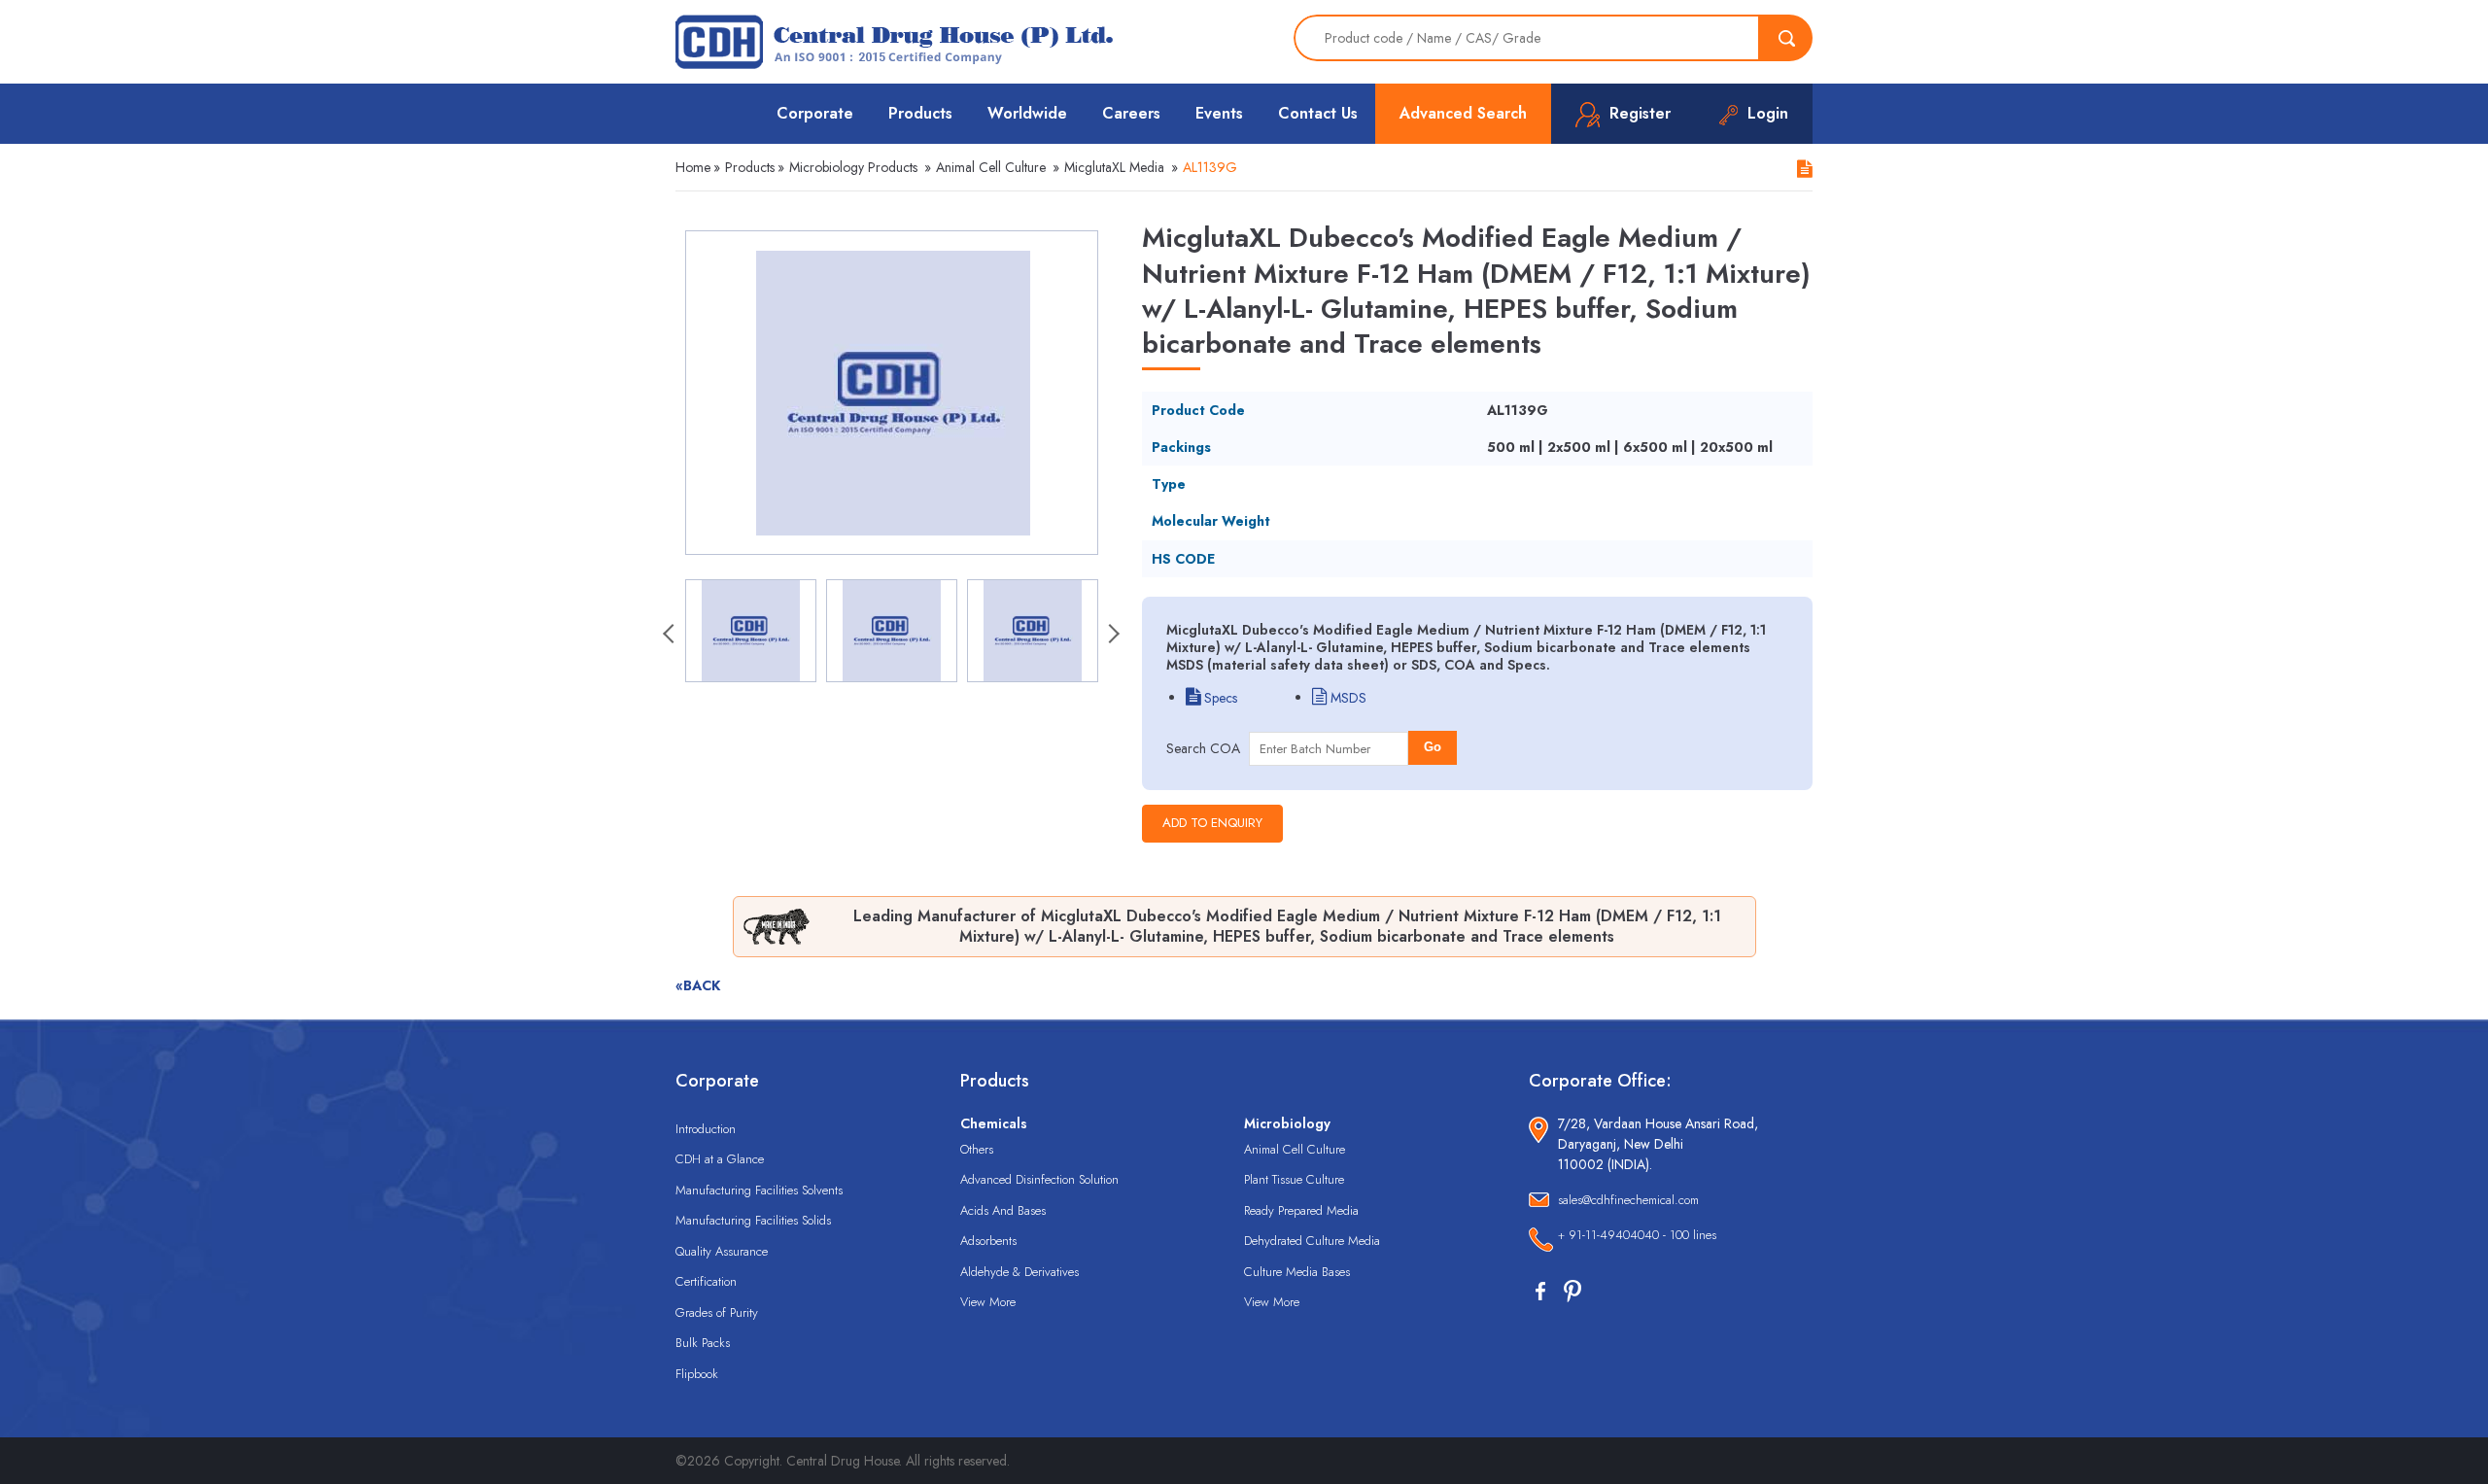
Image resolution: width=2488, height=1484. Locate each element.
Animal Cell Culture (991, 167)
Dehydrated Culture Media (1312, 1241)
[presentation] (671, 636)
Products (920, 113)
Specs (1219, 698)
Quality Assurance (722, 1251)
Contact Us (1318, 113)
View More (988, 1302)
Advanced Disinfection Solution (1039, 1179)
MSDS (1347, 698)
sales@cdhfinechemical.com (1628, 1200)
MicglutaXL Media (1114, 167)
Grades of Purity (717, 1312)
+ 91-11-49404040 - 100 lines (1637, 1235)
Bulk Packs (703, 1343)
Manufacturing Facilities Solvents (759, 1190)
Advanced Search (1463, 113)
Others (977, 1149)
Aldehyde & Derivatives (1019, 1272)
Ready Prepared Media (1301, 1210)
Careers (1131, 113)
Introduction (706, 1129)
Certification (706, 1281)
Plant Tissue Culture (1294, 1179)
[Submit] (1786, 38)
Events (1219, 113)
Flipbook (697, 1374)
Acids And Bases (1003, 1210)
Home (693, 167)
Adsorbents (988, 1241)
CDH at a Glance (720, 1159)
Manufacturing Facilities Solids (753, 1220)
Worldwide (1027, 113)
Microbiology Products (853, 167)
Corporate (815, 113)
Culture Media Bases (1297, 1272)
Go (1433, 747)
